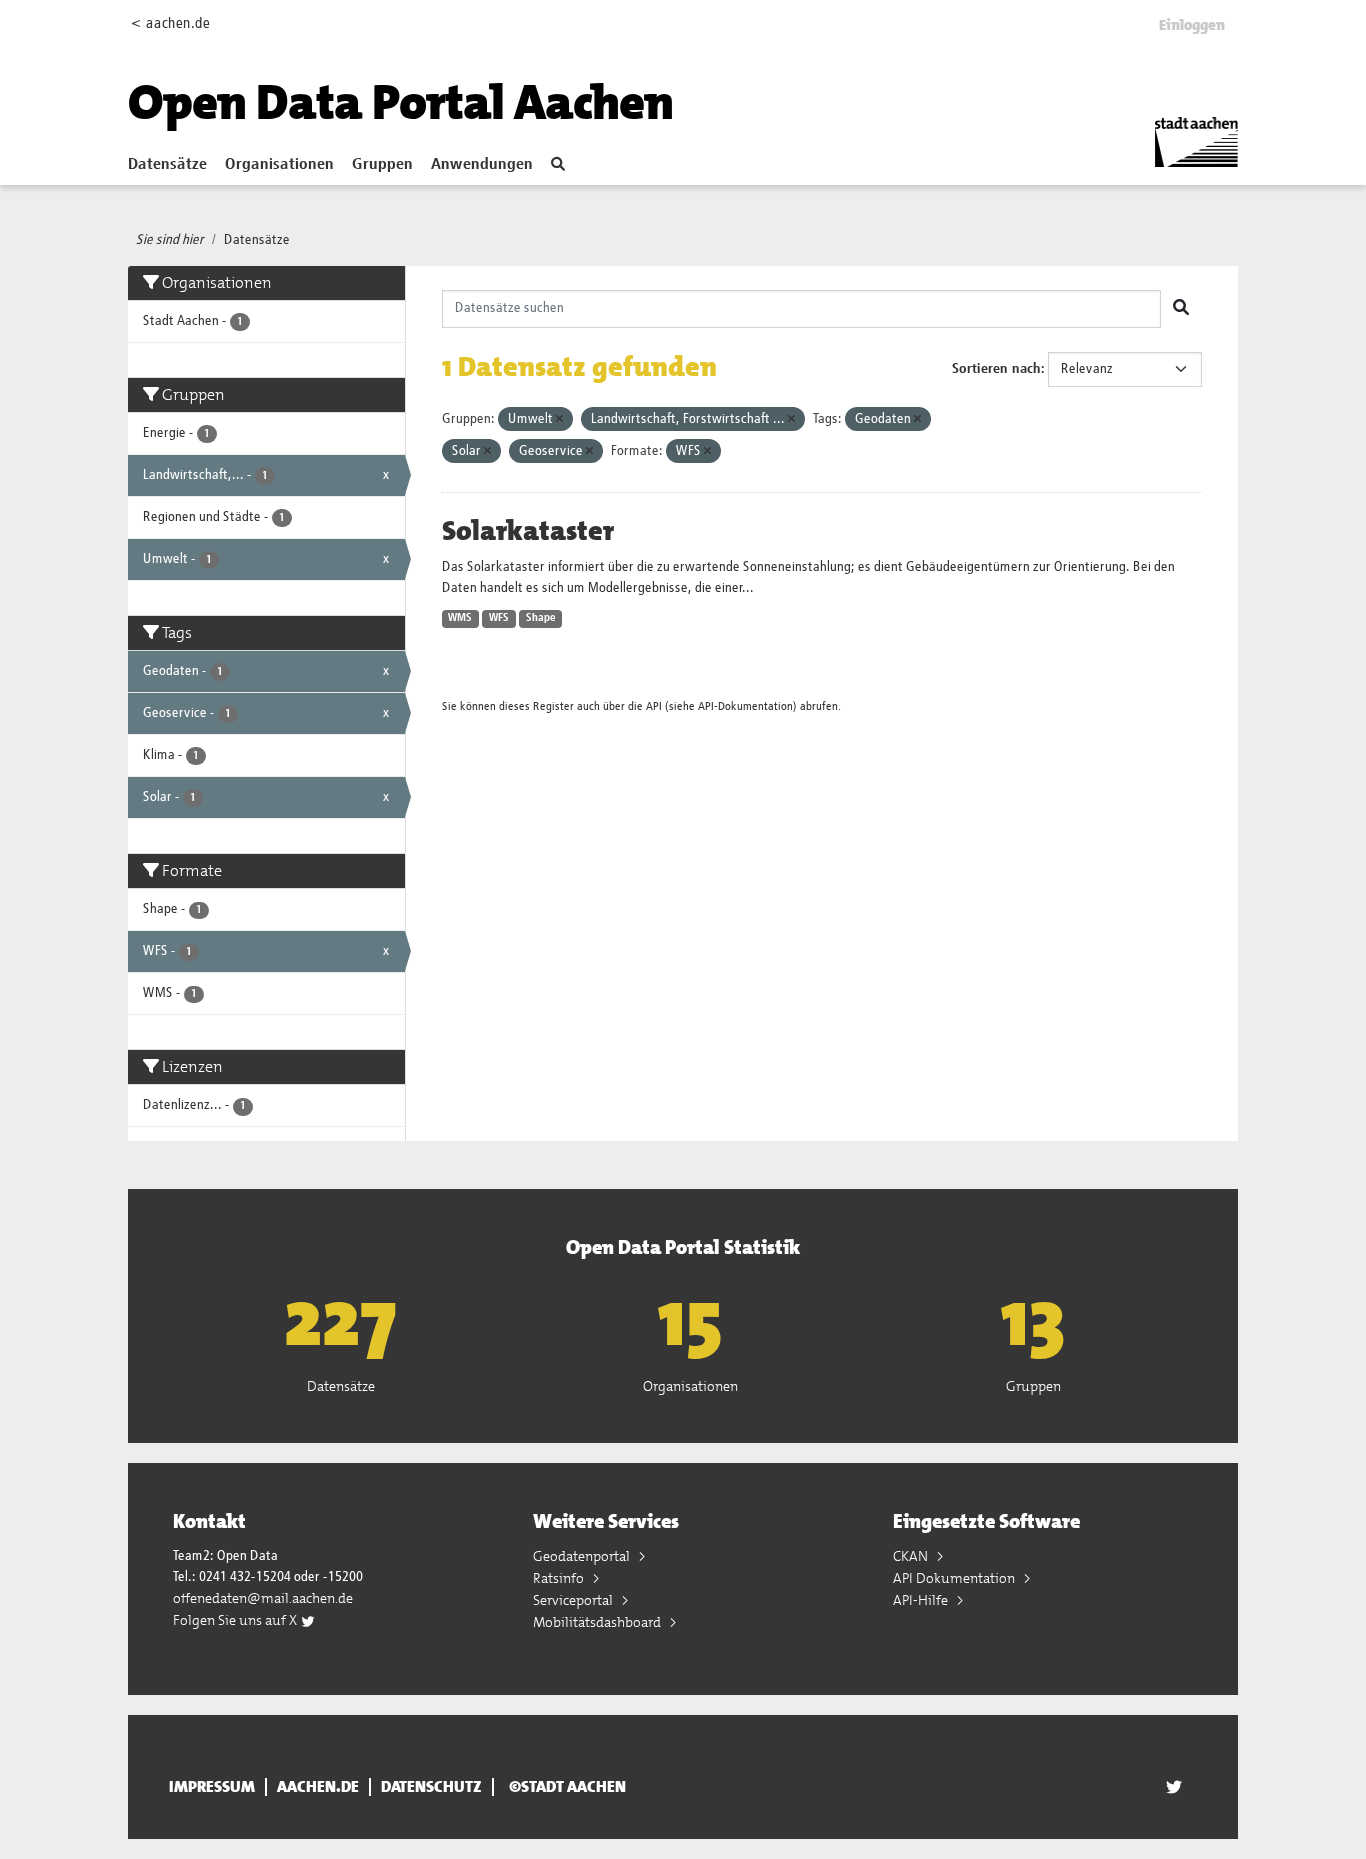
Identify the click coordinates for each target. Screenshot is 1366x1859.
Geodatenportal (583, 1556)
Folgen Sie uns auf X (236, 1620)
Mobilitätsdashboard (598, 1622)
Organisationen (279, 165)
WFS (499, 618)
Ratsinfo (560, 1578)
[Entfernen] (559, 419)
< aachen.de (170, 23)
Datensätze (167, 165)
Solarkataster (528, 531)
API (654, 706)
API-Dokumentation (745, 706)
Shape (541, 618)
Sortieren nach (996, 369)
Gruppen (382, 165)
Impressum (212, 1787)
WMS (460, 618)
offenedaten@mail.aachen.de (263, 1598)
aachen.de (318, 1787)
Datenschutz (431, 1787)
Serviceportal (574, 1600)
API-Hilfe (922, 1600)
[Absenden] (1181, 309)
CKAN (912, 1556)
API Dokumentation (955, 1578)
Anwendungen (482, 165)
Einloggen (1192, 25)
